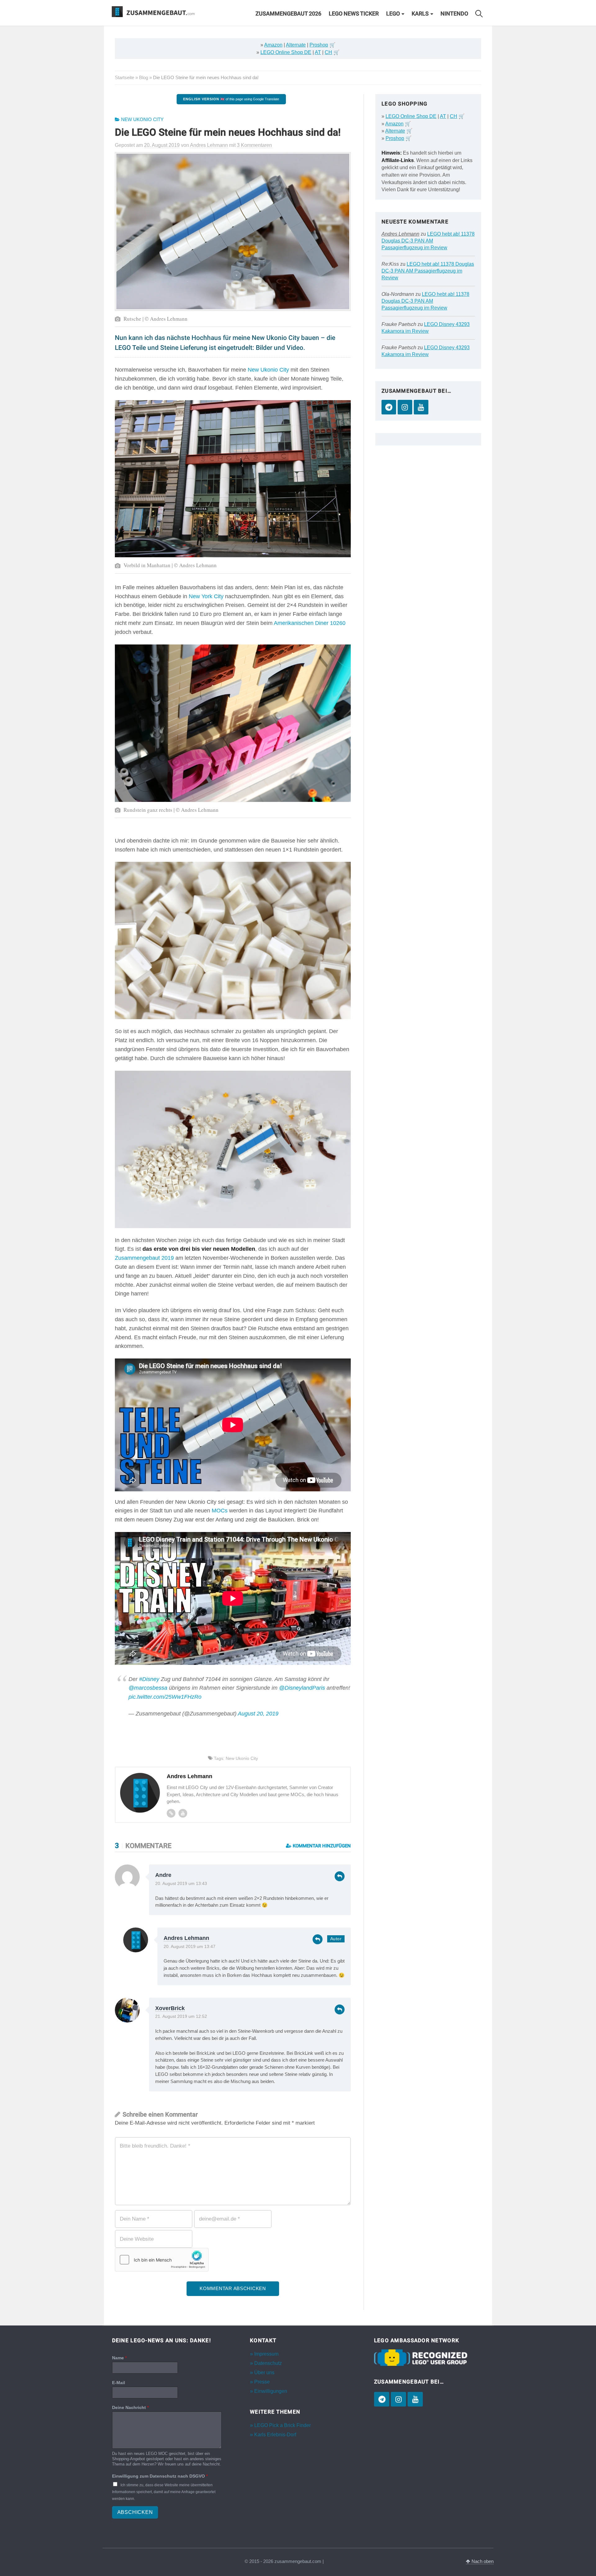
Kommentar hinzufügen (321, 1846)
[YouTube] (421, 407)
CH (328, 52)
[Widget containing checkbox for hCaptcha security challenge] (162, 2260)
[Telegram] (389, 407)
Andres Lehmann (186, 1938)
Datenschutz (268, 2363)
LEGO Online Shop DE (286, 52)
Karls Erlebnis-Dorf (275, 2435)
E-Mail (119, 2383)
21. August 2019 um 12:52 (181, 2016)
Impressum (266, 2354)
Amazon (273, 45)
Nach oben (482, 2561)
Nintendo (454, 14)
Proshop (319, 45)
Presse (262, 2382)
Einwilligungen (271, 2391)
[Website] (171, 1813)
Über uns (264, 2373)
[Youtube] (183, 1813)
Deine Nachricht (130, 2407)
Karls (420, 14)
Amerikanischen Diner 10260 (310, 623)
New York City (206, 596)
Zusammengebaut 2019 (144, 1258)
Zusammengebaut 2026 (288, 14)
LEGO (393, 14)
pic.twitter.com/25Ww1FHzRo (165, 1697)
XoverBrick (170, 2008)
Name (119, 2358)
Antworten (340, 1876)
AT (318, 52)
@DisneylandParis (302, 1688)
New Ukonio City (142, 120)
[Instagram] (405, 407)
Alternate (296, 45)
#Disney (149, 1679)
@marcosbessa (148, 1688)
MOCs (220, 1511)
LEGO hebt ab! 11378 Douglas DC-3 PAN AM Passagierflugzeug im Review (428, 241)
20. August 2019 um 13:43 (181, 1884)
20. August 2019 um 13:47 (190, 1947)
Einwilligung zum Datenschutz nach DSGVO (160, 2476)
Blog (144, 77)
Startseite (124, 77)
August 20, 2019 (258, 1714)
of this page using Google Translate (231, 99)
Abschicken (135, 2512)
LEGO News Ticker (354, 14)
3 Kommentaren (254, 145)
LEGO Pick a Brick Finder (282, 2425)
